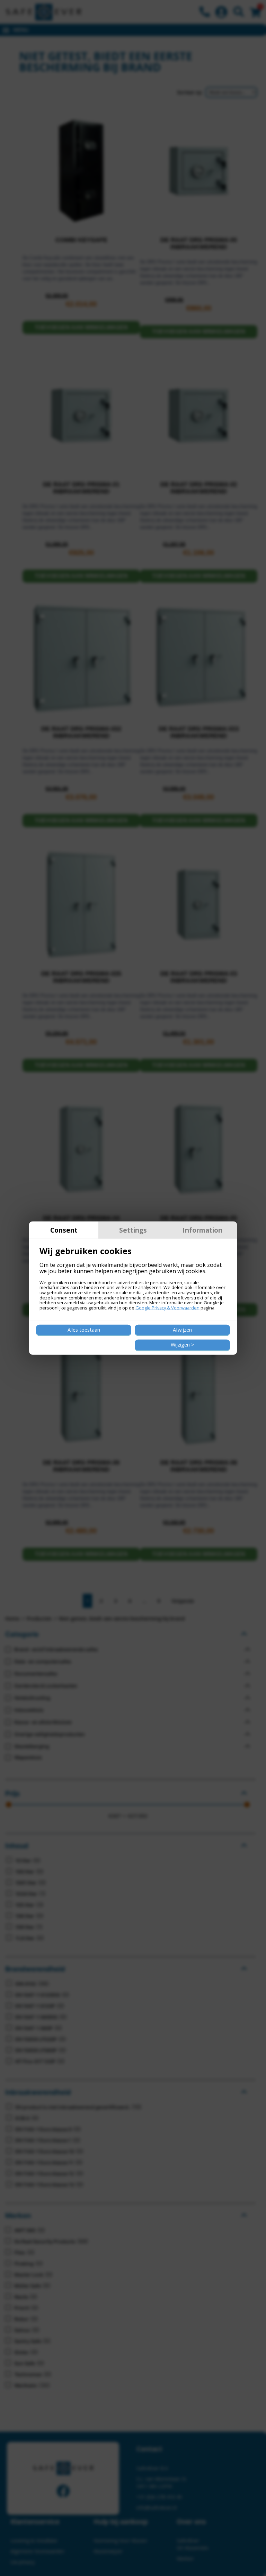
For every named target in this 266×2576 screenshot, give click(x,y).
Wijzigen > (183, 1345)
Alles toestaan (84, 1330)
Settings (133, 1230)
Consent (64, 1230)
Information (202, 1230)
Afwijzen (182, 1330)
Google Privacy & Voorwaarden (167, 1308)
